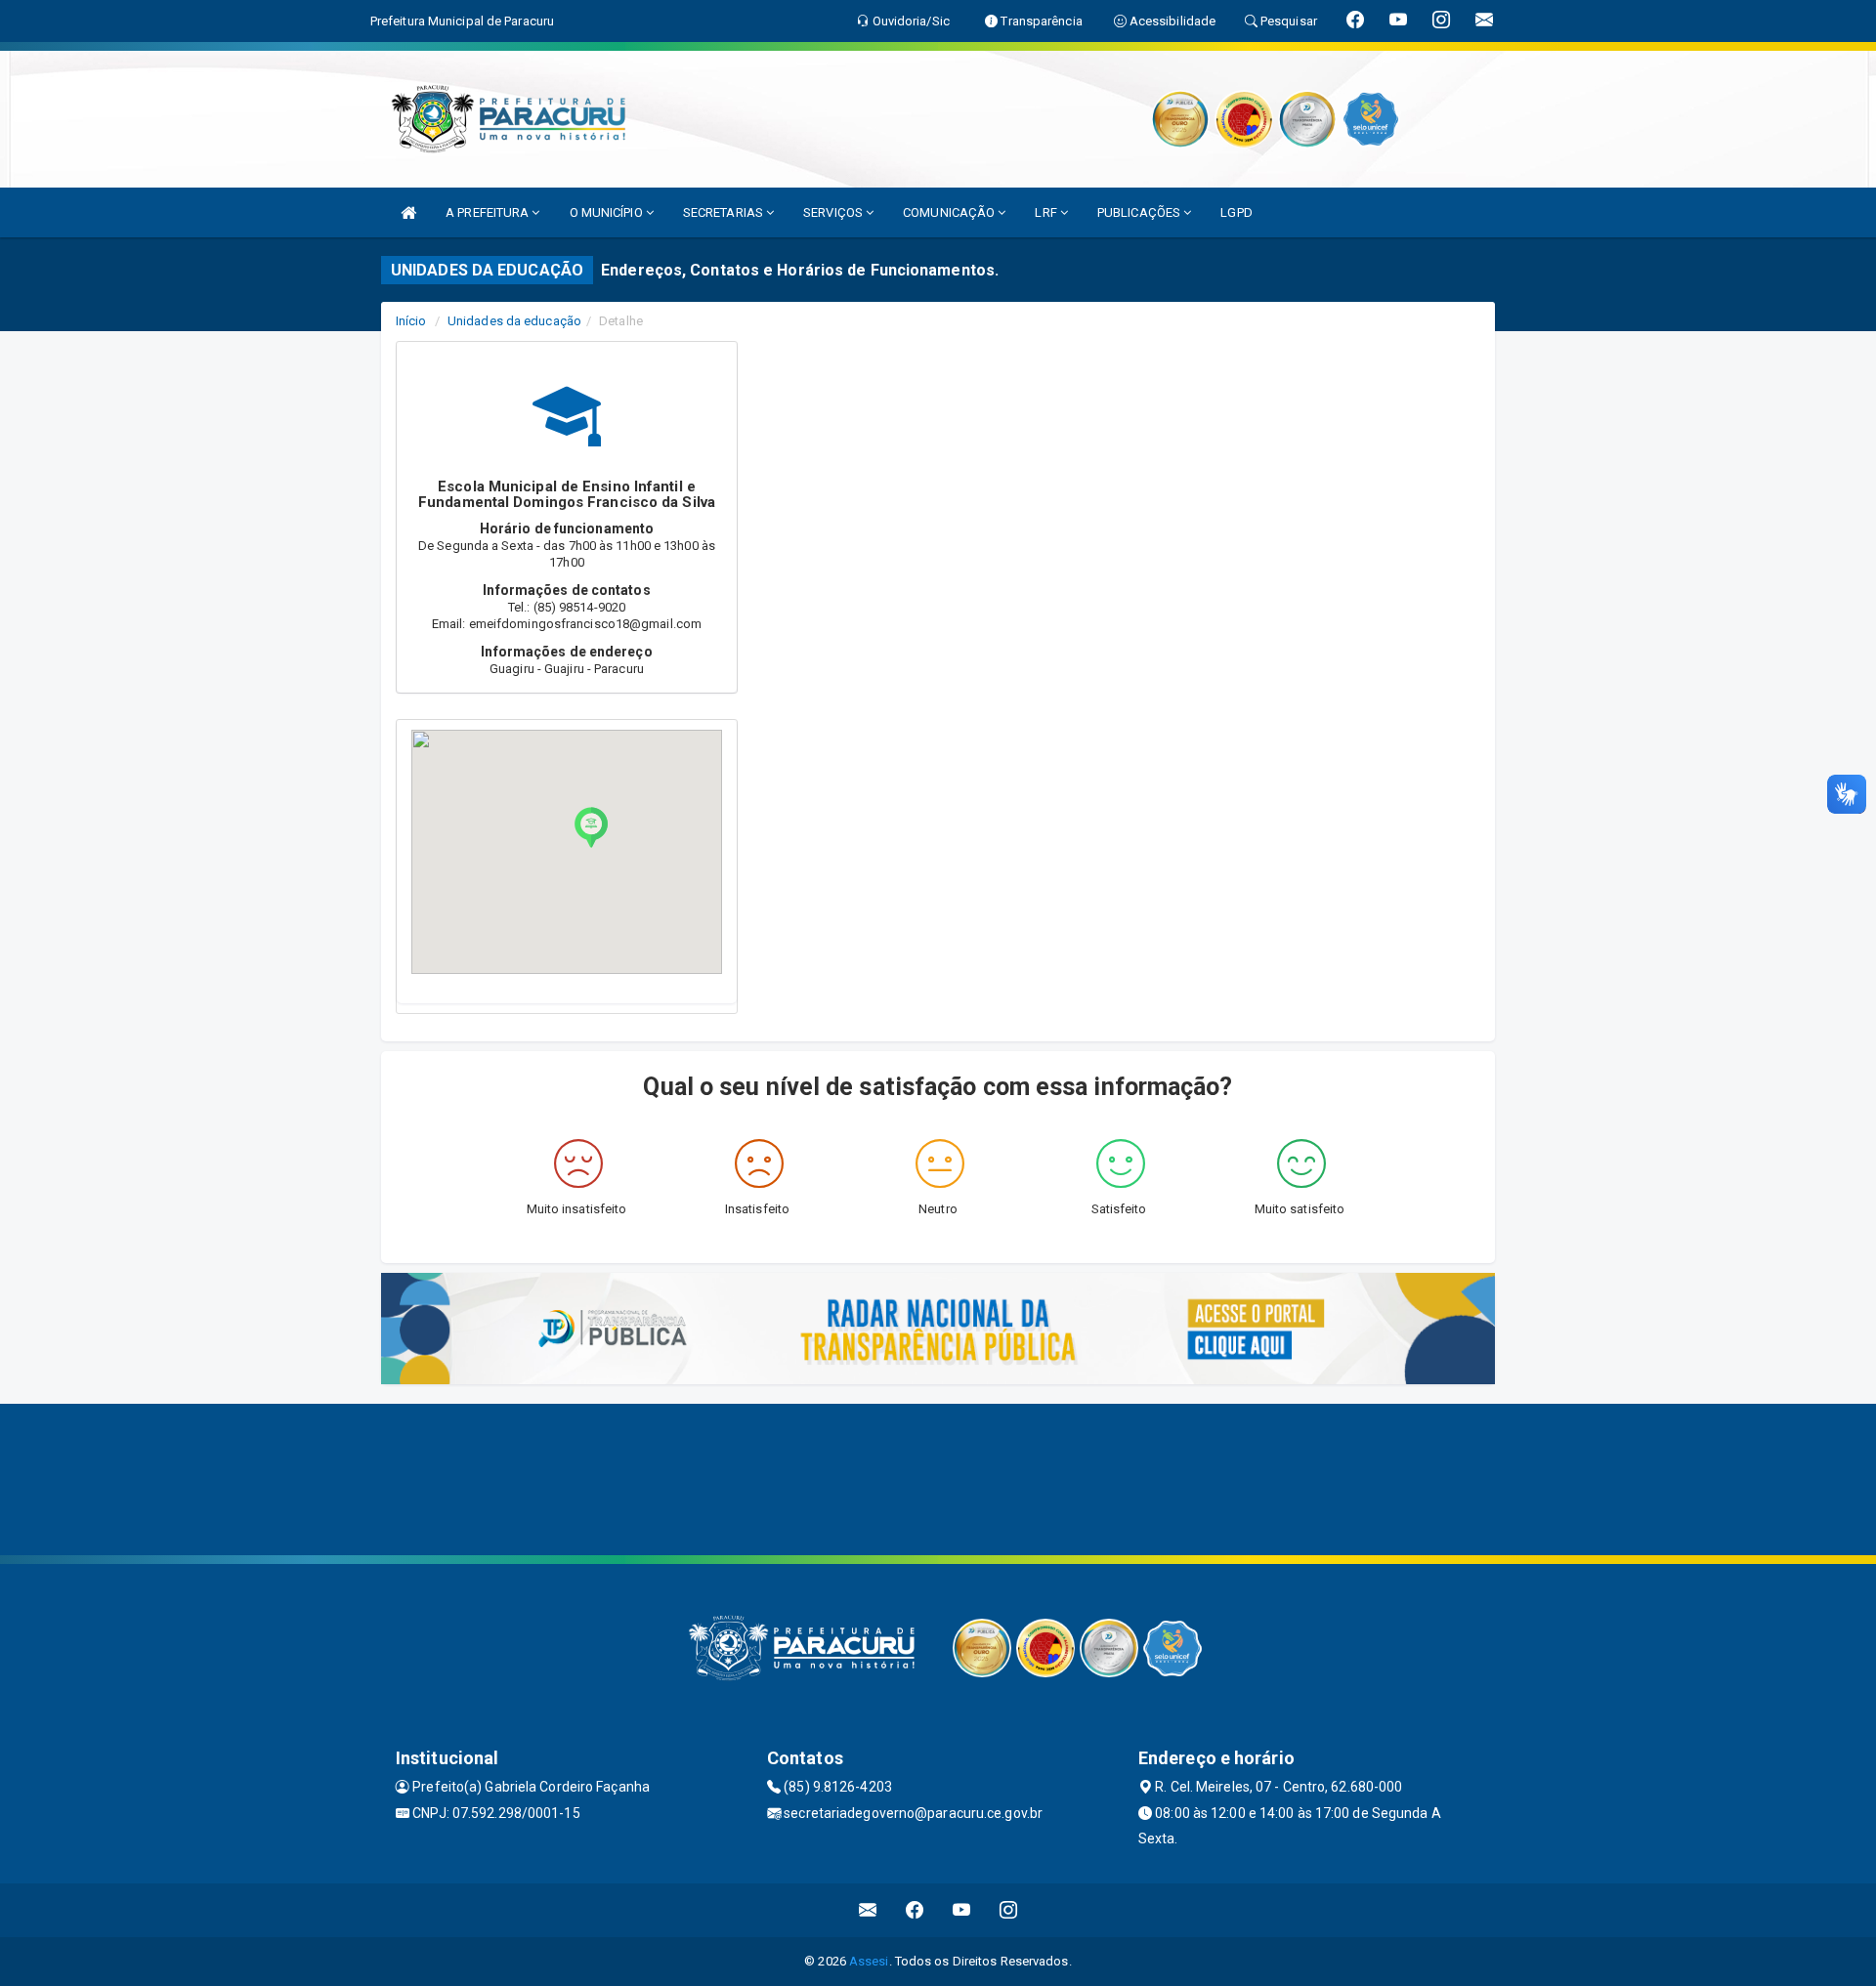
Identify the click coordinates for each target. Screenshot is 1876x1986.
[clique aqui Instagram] (1009, 1910)
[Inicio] (408, 212)
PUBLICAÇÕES (1140, 212)
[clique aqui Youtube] (962, 1910)
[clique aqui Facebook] (915, 1910)
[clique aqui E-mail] (868, 1910)
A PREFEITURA (489, 212)
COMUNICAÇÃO (950, 212)
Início (411, 321)
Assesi (869, 1961)
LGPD (1236, 212)
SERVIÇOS (834, 212)
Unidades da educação (514, 321)
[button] (591, 827)
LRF (1047, 212)
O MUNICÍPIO (608, 212)
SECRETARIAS (725, 212)
